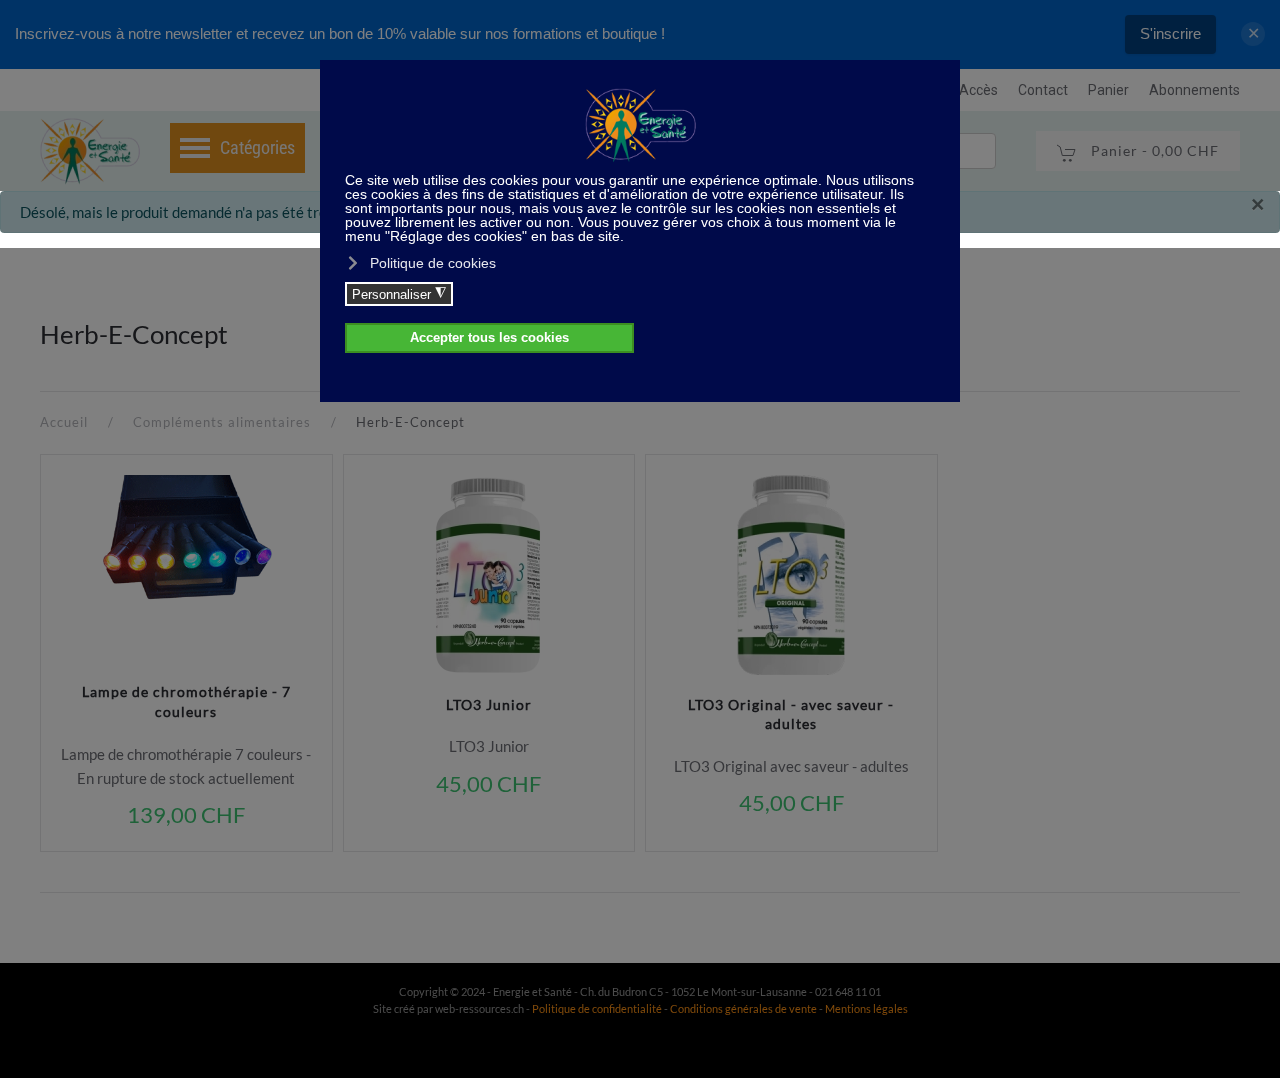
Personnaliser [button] (399, 294)
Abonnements (1194, 90)
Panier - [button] (1153, 150)
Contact (1043, 90)
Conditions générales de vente (744, 1008)
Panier (1108, 90)
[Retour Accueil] (90, 151)
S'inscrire (1170, 33)
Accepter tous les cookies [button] (489, 338)
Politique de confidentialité (597, 1008)
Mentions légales (866, 1008)
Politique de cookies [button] (433, 263)
